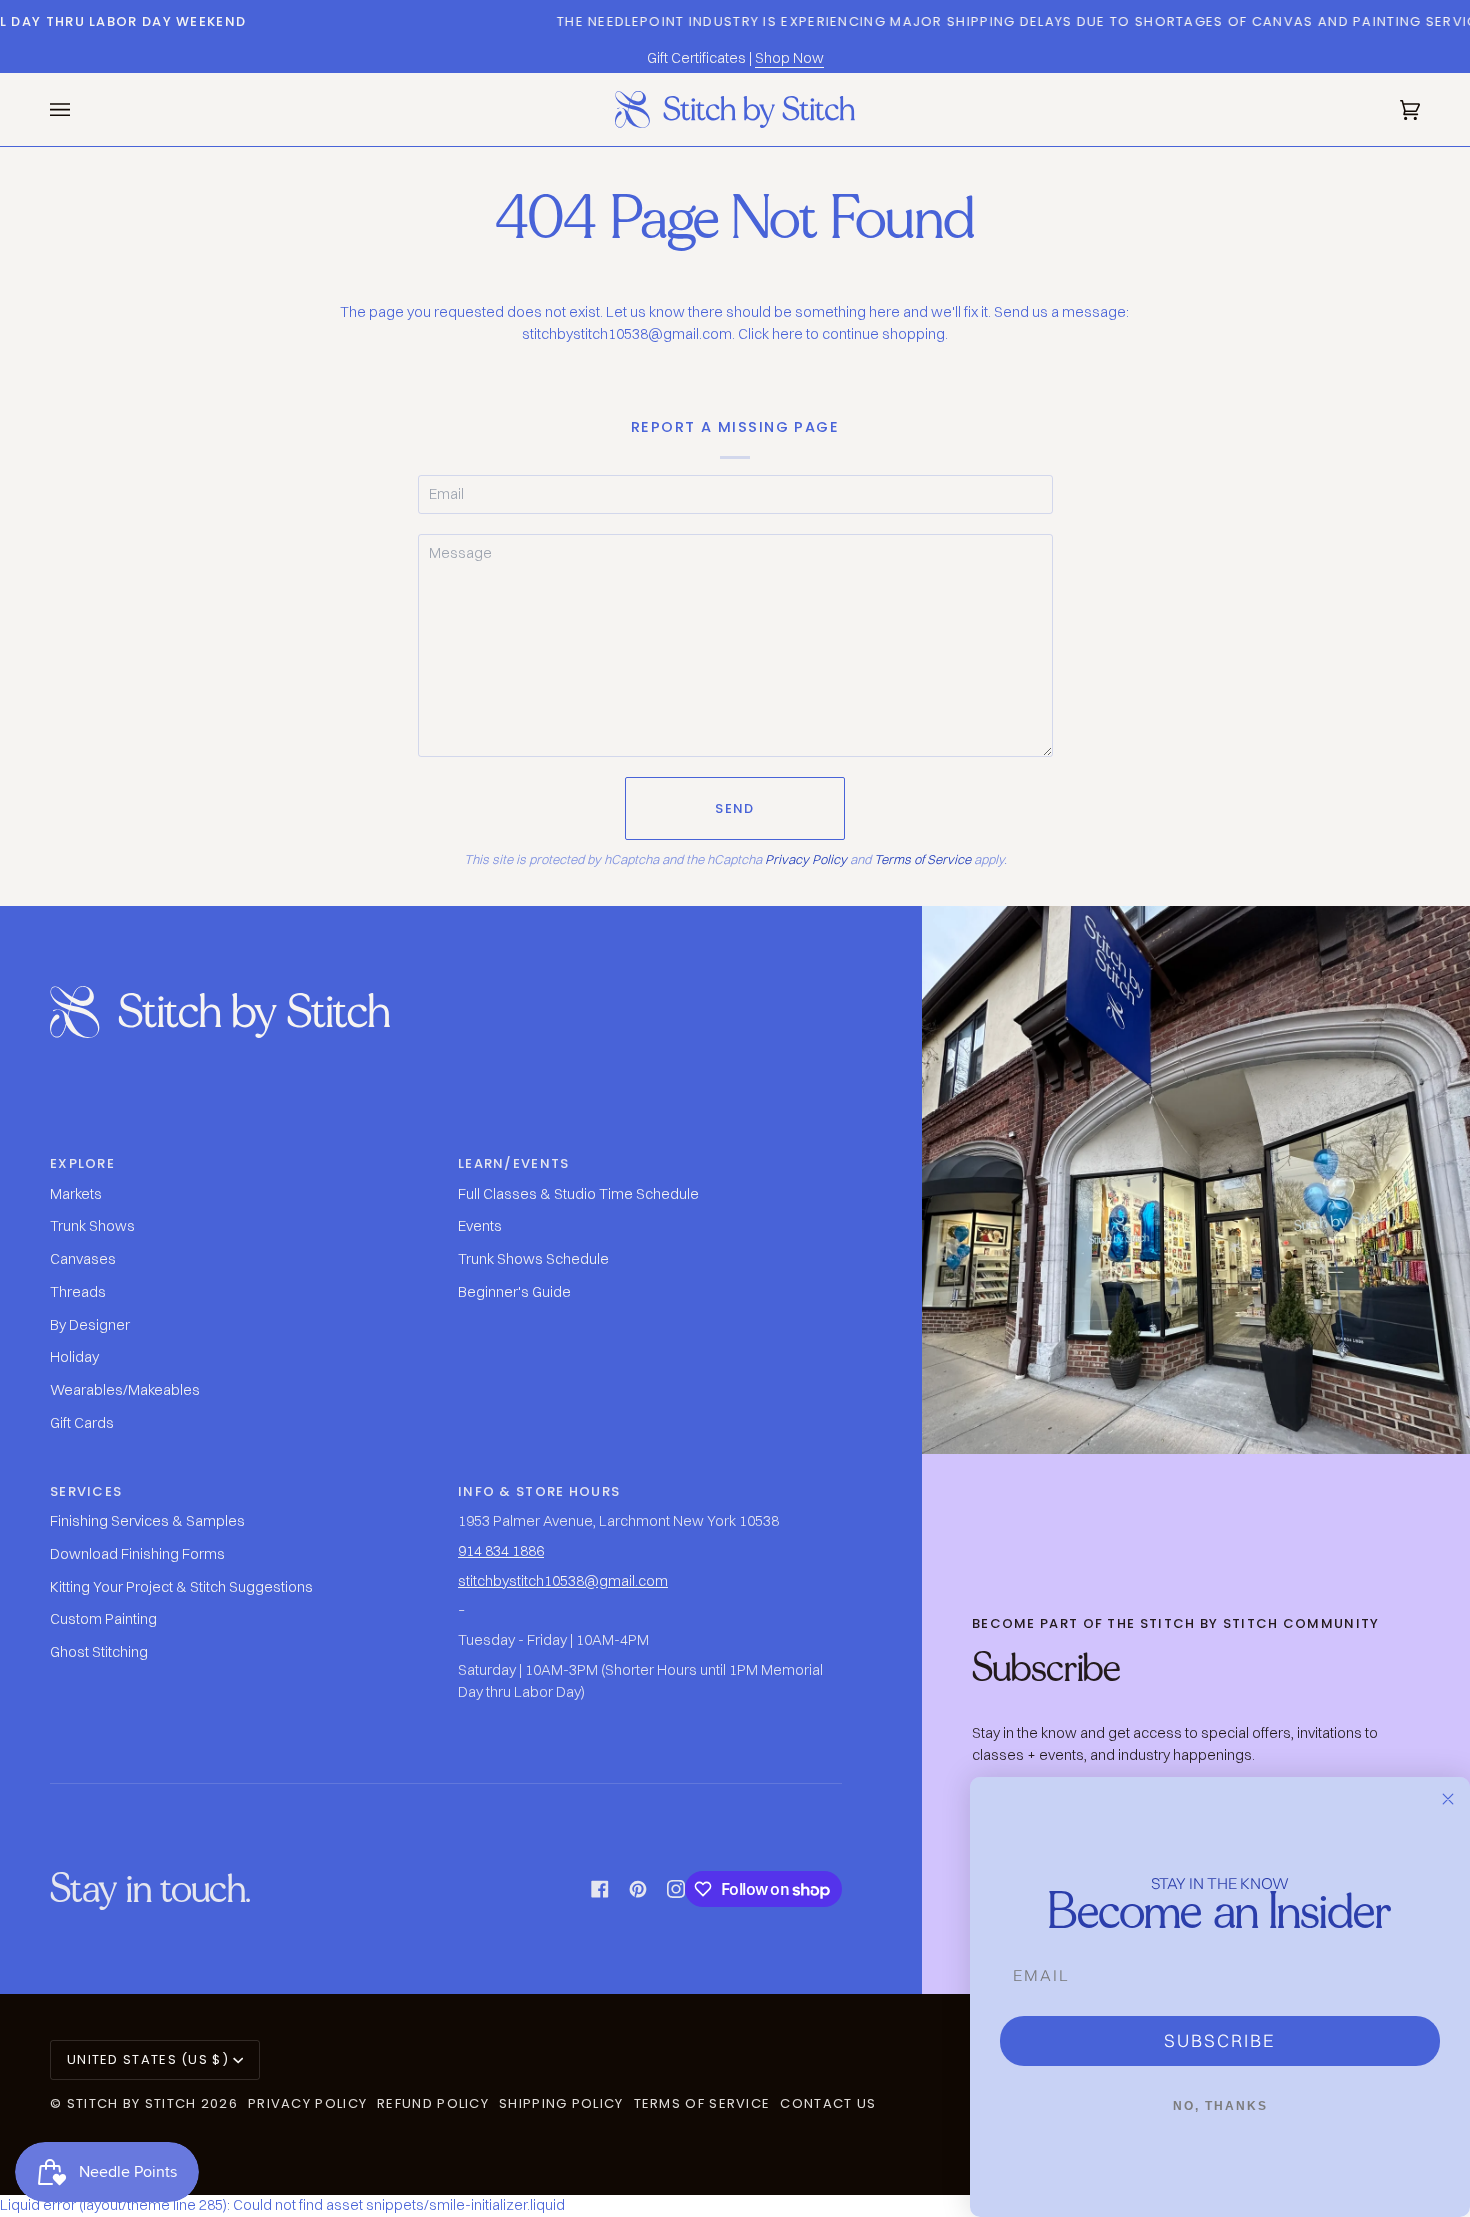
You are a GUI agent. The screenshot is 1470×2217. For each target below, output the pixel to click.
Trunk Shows (92, 1226)
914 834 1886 (501, 1551)
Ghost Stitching (99, 1652)
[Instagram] (676, 1889)
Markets (76, 1194)
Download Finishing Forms (137, 1554)
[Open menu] (80, 109)
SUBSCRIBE (1220, 2040)
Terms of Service (922, 859)
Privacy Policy (806, 859)
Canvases (83, 1259)
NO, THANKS (1220, 2106)
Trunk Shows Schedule (533, 1259)
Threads (78, 1292)
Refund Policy (433, 2103)
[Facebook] (600, 1889)
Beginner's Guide (514, 1292)
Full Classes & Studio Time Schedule (578, 1194)
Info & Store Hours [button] (539, 1491)
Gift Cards (82, 1423)
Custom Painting (103, 1619)
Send (734, 808)
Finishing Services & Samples (147, 1521)
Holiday (74, 1357)
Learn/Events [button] (514, 1163)
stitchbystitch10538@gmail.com (563, 1581)
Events (480, 1226)
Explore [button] (82, 1163)
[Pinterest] (638, 1889)
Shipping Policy (561, 2103)
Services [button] (86, 1491)
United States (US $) (148, 2059)
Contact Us (828, 2103)
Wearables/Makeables (125, 1390)
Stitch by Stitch (132, 2103)
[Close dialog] (1448, 1799)
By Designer (90, 1325)
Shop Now (789, 58)
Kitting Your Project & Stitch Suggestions (181, 1587)
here (787, 334)
